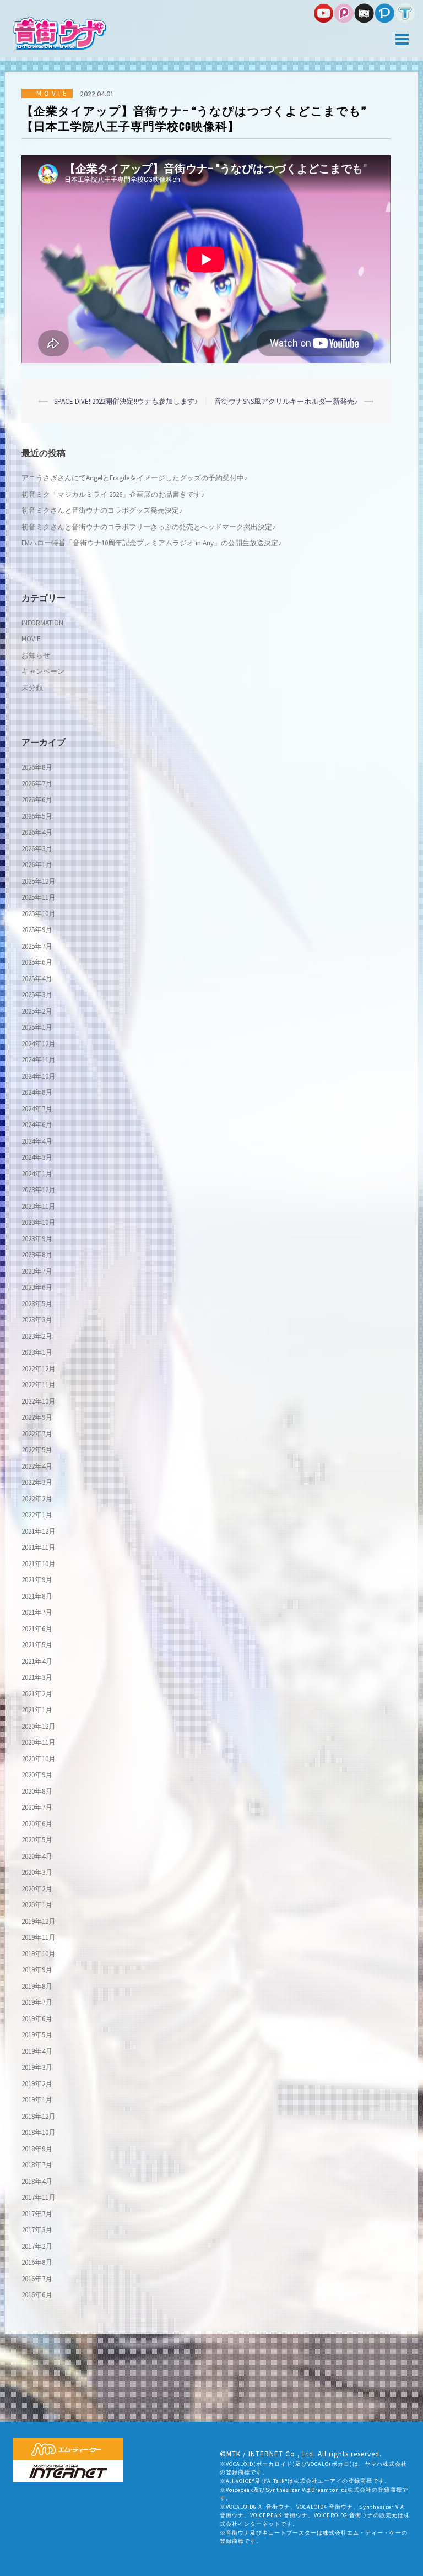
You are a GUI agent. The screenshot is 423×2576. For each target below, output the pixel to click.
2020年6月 (37, 1824)
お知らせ (36, 655)
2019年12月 (39, 1921)
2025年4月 (37, 979)
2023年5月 (37, 1304)
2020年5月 (37, 1840)
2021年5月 (37, 1645)
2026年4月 (37, 832)
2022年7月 (37, 1434)
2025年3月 (37, 995)
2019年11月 (39, 1937)
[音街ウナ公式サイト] (60, 32)
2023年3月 (37, 1320)
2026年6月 (37, 800)
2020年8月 (37, 1791)
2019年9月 (37, 1970)
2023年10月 (39, 1222)
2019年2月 (37, 2084)
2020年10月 (39, 1759)
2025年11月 (39, 897)
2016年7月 (37, 2279)
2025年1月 (37, 1027)
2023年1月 (37, 1352)
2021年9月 (37, 1580)
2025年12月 (39, 881)
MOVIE (53, 93)
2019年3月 (37, 2067)
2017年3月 (37, 2230)
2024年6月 (37, 1125)
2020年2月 (37, 1889)
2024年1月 (37, 1174)
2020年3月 (37, 1872)
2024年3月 (37, 1157)
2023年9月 (37, 1239)
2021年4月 (37, 1661)
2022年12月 (39, 1369)
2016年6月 (37, 2295)
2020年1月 (37, 1905)
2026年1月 (37, 865)
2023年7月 (37, 1271)
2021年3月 (37, 1677)
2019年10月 (39, 1954)
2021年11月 (39, 1547)
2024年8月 (37, 1092)
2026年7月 (37, 784)
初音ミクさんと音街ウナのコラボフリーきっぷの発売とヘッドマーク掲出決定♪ (149, 527)
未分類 (32, 688)
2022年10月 (39, 1401)
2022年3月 (37, 1482)
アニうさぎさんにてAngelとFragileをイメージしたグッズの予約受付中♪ (135, 478)
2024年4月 (37, 1141)
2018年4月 (37, 2181)
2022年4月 (37, 1466)
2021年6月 (37, 1629)
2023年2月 (37, 1336)
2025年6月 (37, 962)
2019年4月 (37, 2051)
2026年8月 (37, 767)
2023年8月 (37, 1255)
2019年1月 (37, 2100)
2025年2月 (37, 1011)
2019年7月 (37, 2002)
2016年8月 (37, 2262)
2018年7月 (37, 2165)
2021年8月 (37, 1596)
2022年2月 (37, 1499)
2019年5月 (37, 2035)
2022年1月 (37, 1515)
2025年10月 (39, 914)
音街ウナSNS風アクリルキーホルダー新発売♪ (286, 401)
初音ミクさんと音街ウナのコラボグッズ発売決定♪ (102, 510)
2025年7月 (37, 946)
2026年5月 (37, 816)
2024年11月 (39, 1060)
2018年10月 (39, 2132)
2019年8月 (37, 1986)
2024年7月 (37, 1109)
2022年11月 (39, 1385)
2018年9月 (37, 2149)
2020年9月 (37, 1775)
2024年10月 (39, 1076)
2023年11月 (39, 1206)
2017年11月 (39, 2197)
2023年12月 (39, 1190)
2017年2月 (37, 2246)
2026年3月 (37, 849)
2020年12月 (39, 1726)
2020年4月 (37, 1856)
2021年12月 (39, 1531)
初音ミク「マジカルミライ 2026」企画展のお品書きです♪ (113, 494)
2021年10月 (39, 1564)
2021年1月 (37, 1710)
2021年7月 (37, 1612)
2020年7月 (37, 1807)
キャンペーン (43, 671)
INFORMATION (42, 623)
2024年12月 (39, 1044)
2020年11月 (39, 1742)
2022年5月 (37, 1450)
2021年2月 (37, 1694)
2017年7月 (37, 2214)
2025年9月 (37, 930)
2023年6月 (37, 1287)
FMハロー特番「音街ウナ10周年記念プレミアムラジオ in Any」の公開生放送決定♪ (152, 543)
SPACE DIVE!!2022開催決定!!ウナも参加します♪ (126, 401)
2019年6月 (37, 2019)
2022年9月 (37, 1417)
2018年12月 (39, 2116)
